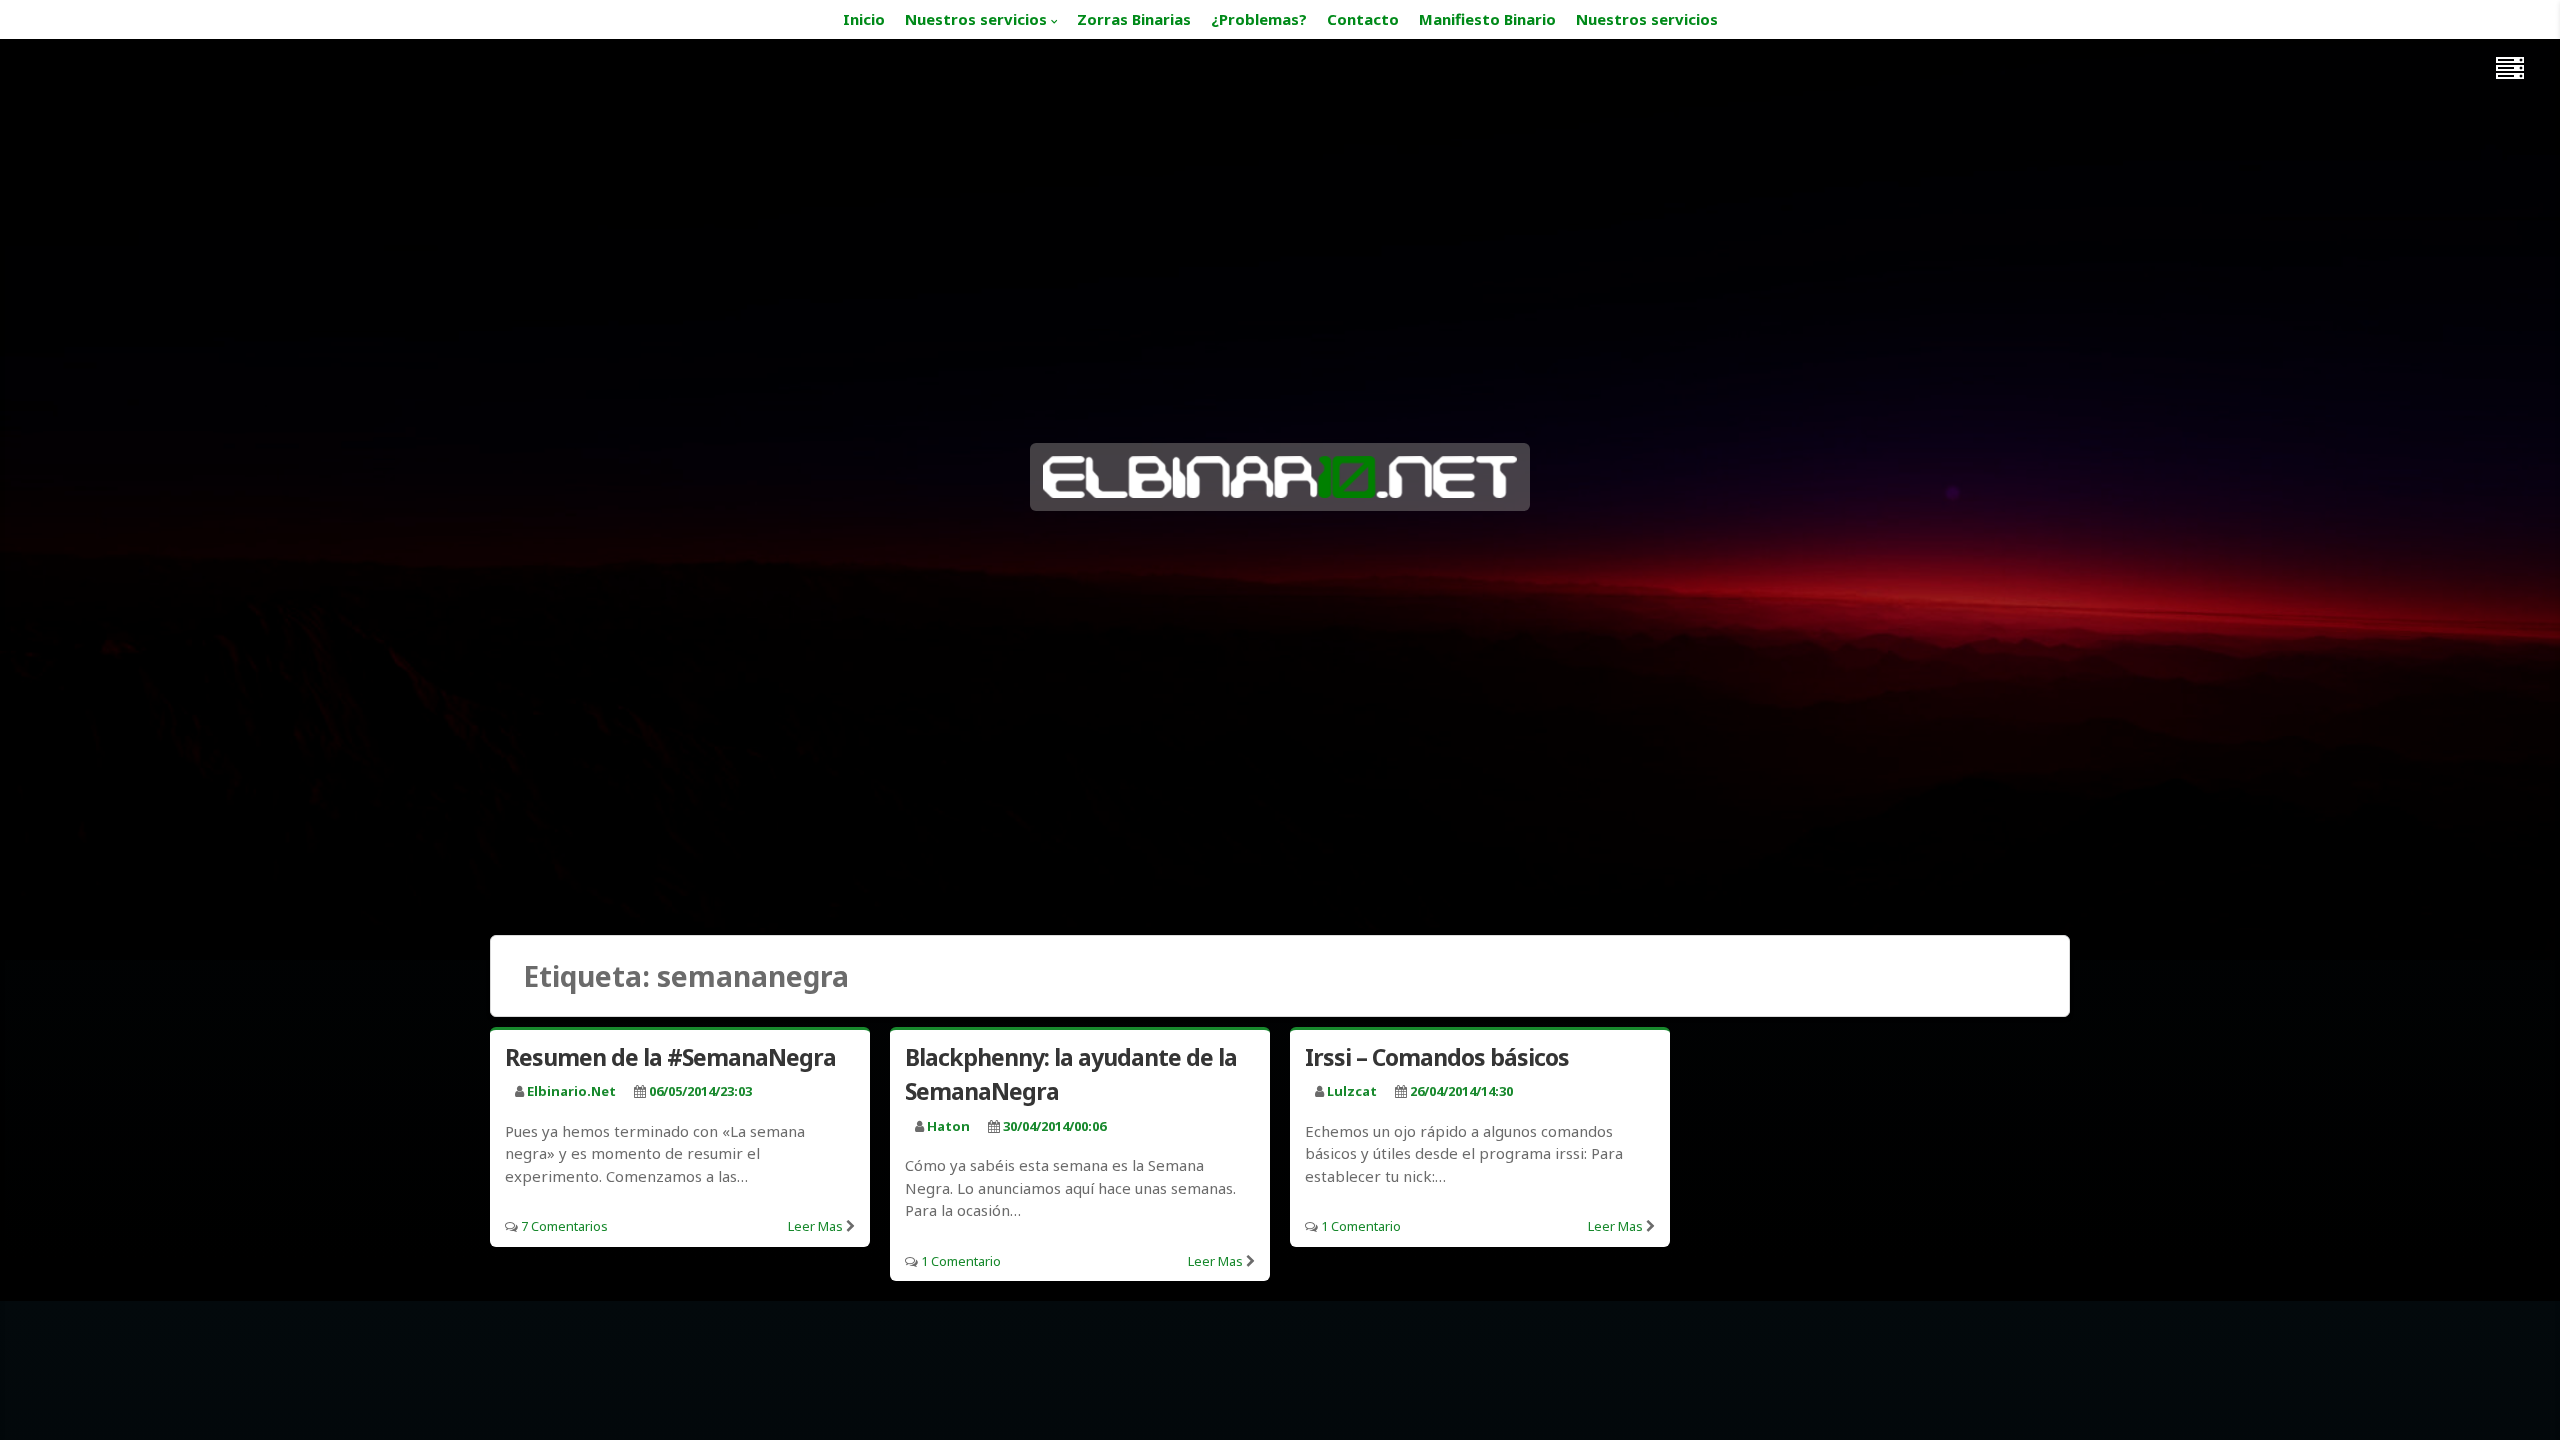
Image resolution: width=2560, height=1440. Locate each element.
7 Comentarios (564, 1226)
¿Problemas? (1259, 19)
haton (948, 1126)
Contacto (1363, 19)
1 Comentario (961, 1261)
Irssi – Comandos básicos (1437, 1057)
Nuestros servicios (976, 19)
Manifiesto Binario (1487, 19)
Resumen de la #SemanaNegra (670, 1057)
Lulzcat (1352, 1091)
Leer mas (815, 1226)
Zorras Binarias (1134, 19)
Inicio (864, 19)
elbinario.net (571, 1091)
